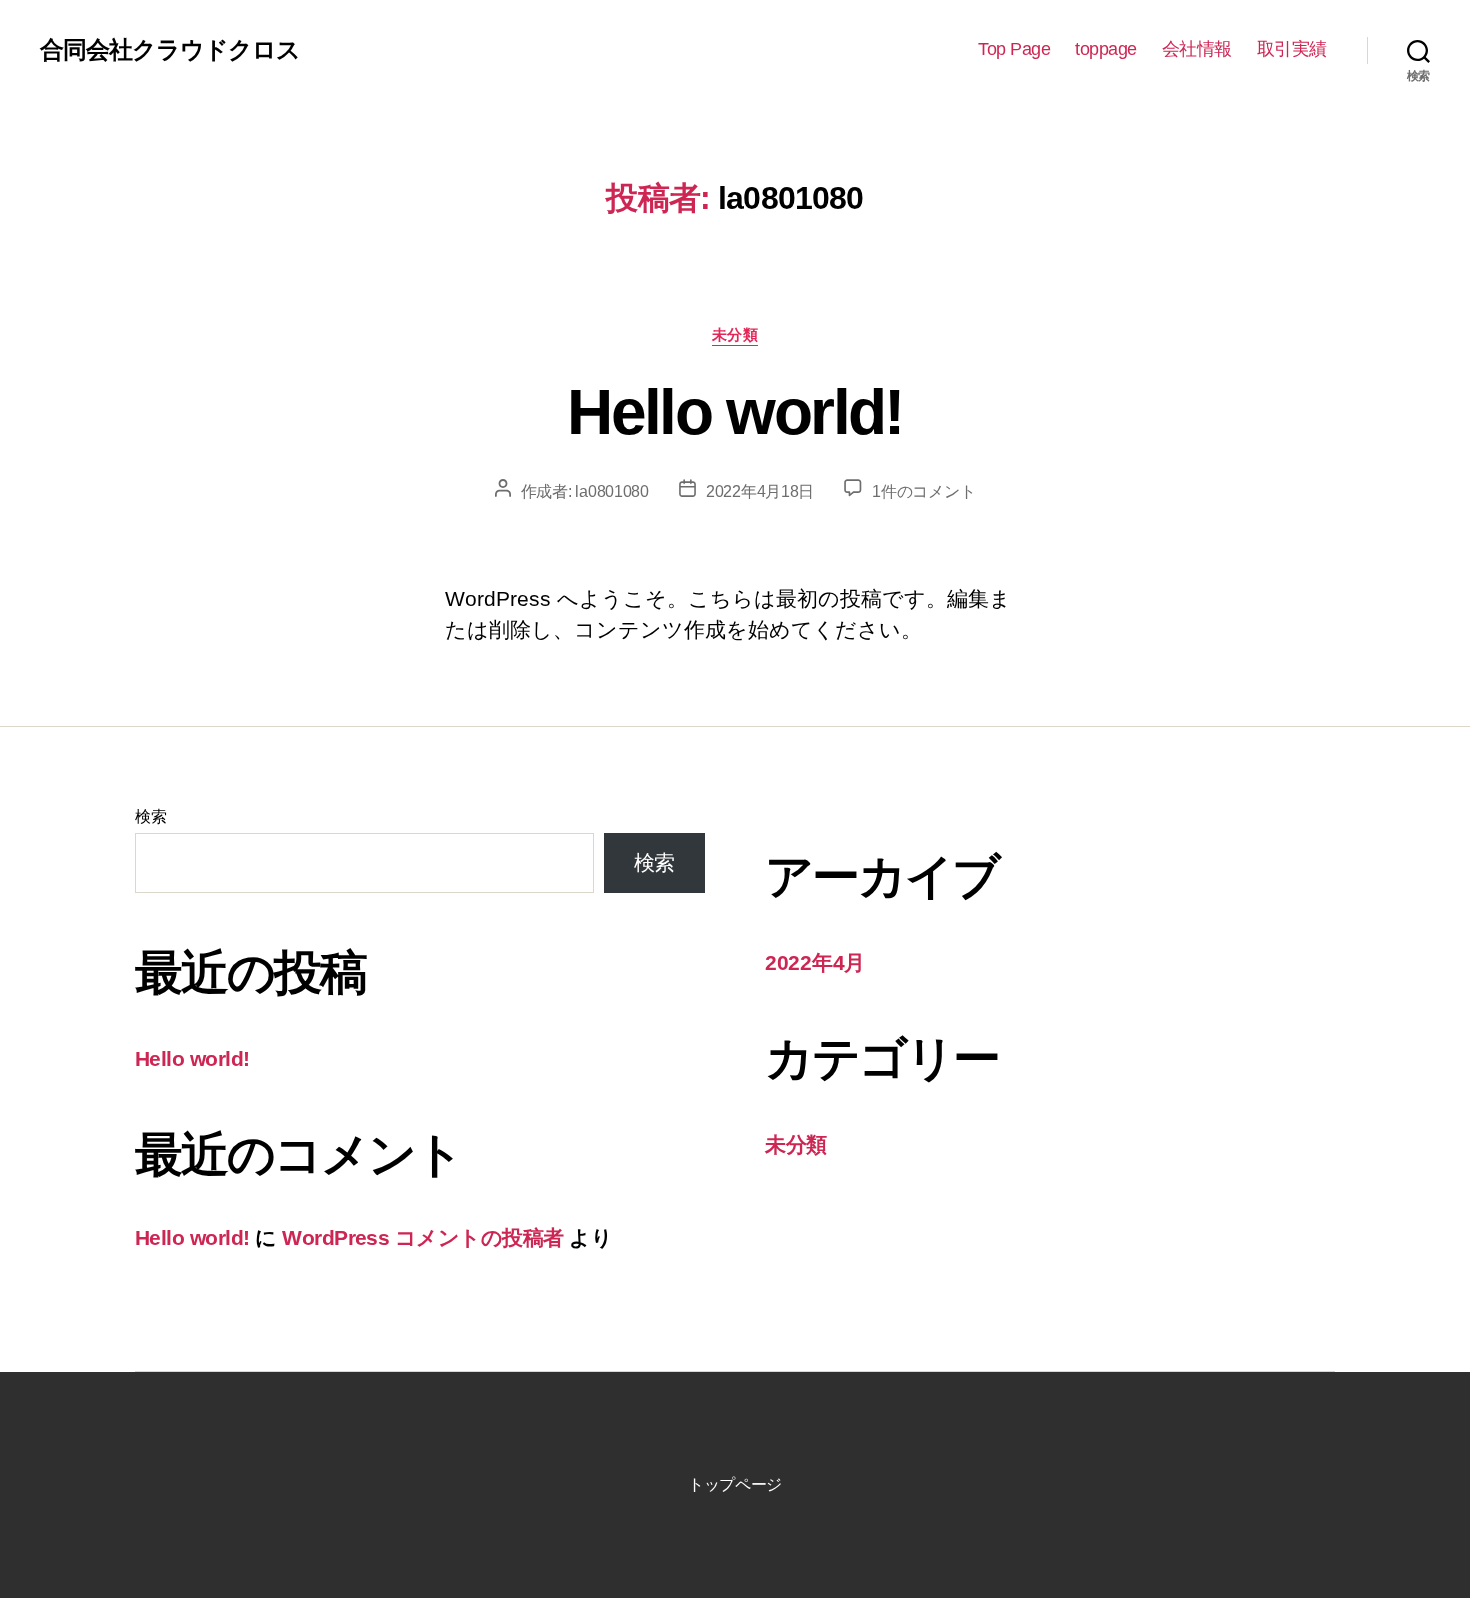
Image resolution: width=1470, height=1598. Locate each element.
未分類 (735, 334)
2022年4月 (815, 962)
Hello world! (734, 412)
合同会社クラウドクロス (170, 50)
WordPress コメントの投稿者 (423, 1237)
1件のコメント (923, 491)
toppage (1106, 49)
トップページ (735, 1484)
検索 (150, 816)
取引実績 (1292, 49)
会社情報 (1197, 49)
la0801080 (612, 491)
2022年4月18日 (760, 491)
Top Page (1014, 49)
